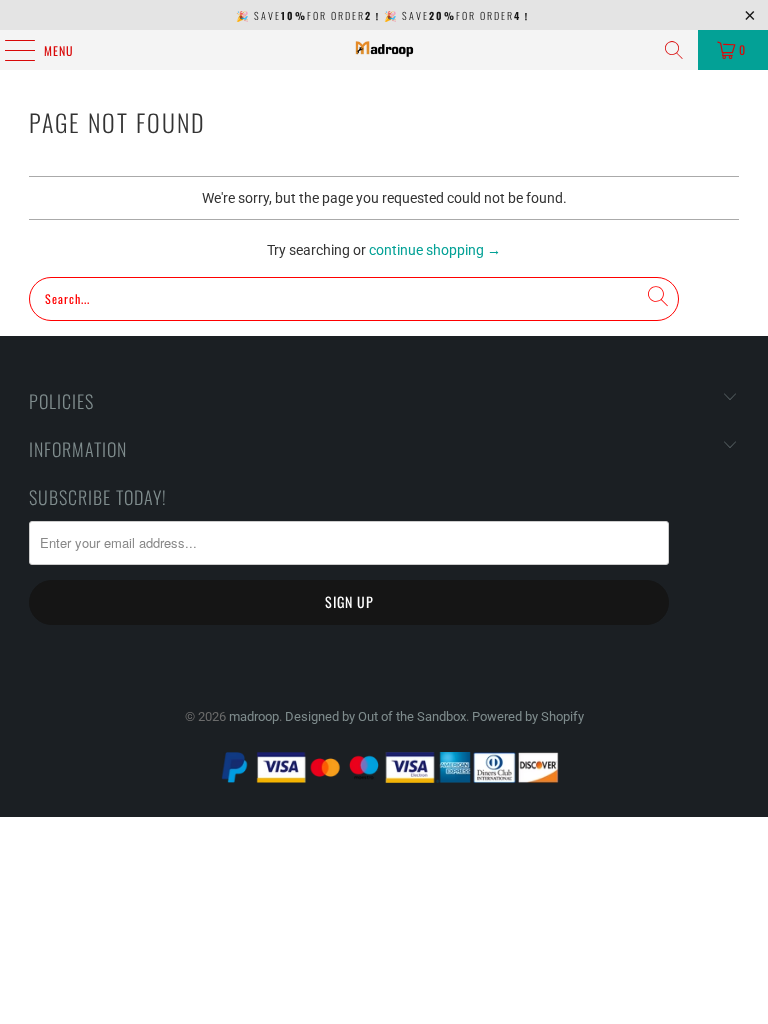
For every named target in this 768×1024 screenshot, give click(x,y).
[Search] (674, 50)
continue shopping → (435, 250)
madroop (254, 716)
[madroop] (384, 50)
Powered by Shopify (528, 716)
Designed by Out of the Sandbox (375, 716)
